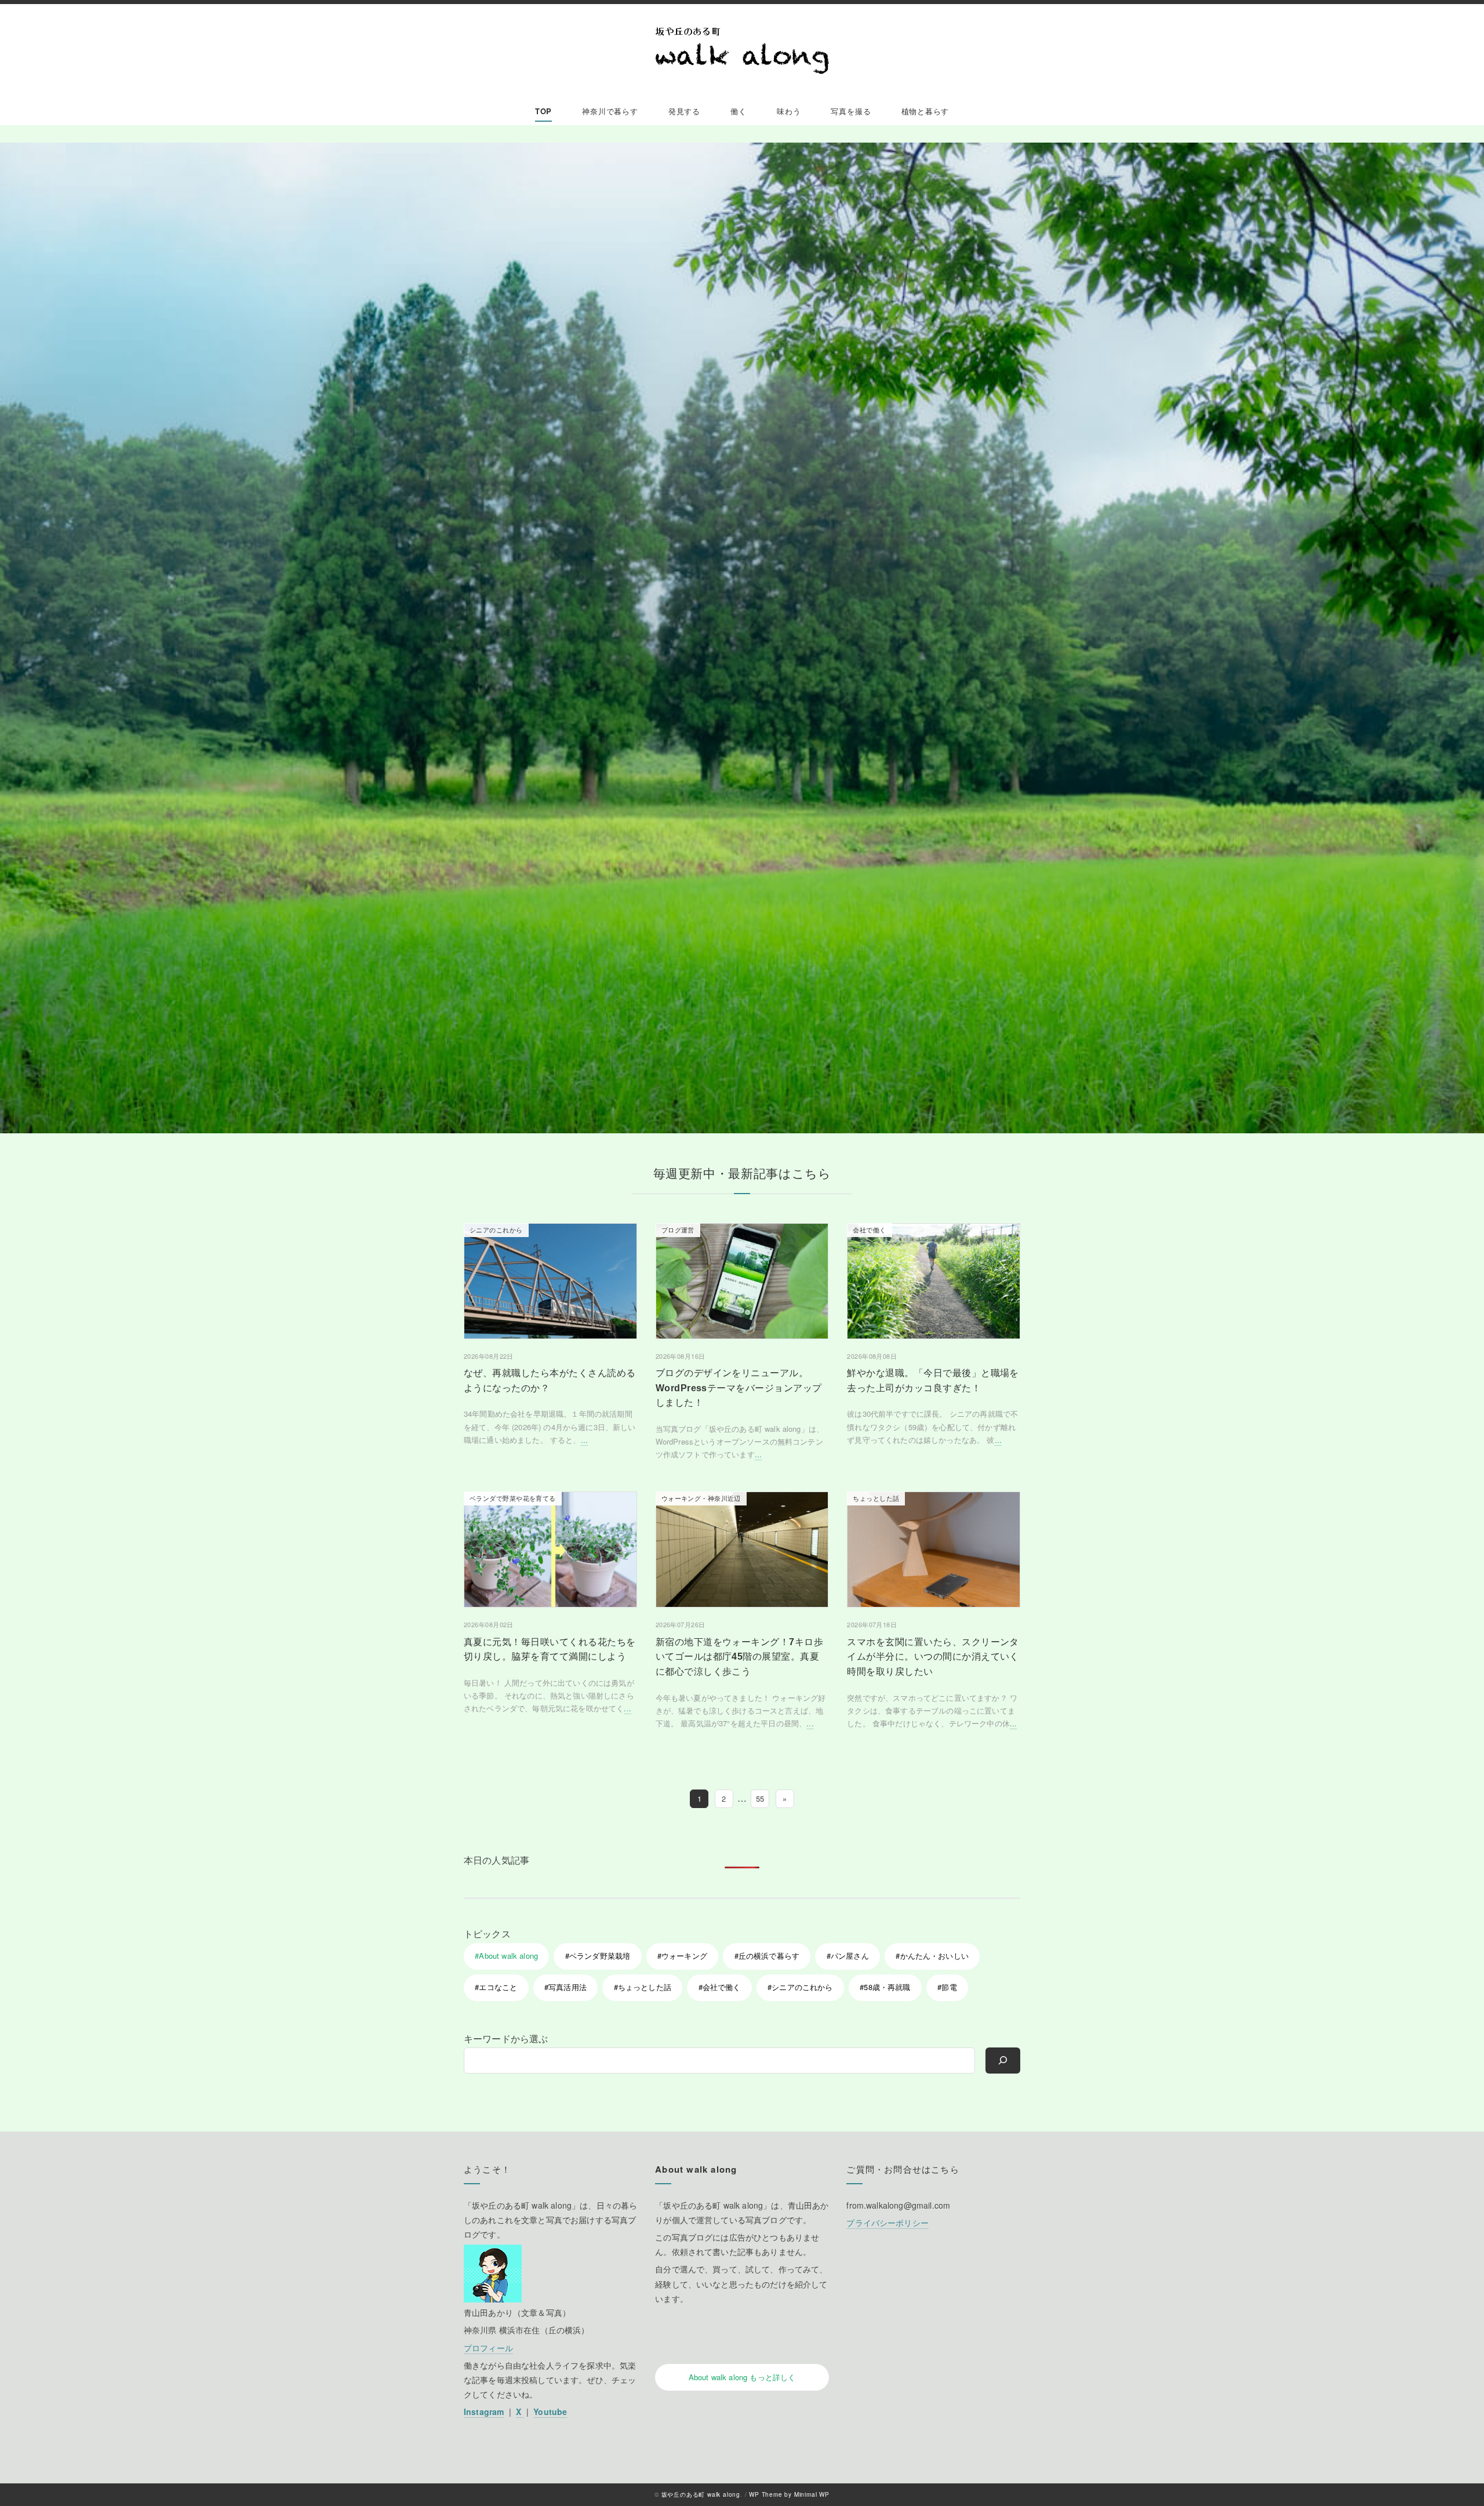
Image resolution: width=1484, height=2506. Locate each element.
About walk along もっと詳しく (742, 2377)
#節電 (947, 1987)
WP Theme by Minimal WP (789, 2494)
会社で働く (869, 1230)
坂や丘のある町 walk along (701, 2494)
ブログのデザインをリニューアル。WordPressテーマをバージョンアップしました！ (739, 1388)
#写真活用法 (565, 1987)
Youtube (550, 2412)
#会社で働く (720, 1987)
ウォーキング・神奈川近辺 (701, 1498)
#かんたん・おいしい (932, 1956)
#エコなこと (496, 1987)
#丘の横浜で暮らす (767, 1956)
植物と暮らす (925, 111)
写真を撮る (851, 111)
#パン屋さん (848, 1956)
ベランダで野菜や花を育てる (513, 1498)
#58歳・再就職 (885, 1987)
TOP (543, 111)
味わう (789, 111)
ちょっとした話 (876, 1498)
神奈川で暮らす (610, 111)
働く (739, 111)
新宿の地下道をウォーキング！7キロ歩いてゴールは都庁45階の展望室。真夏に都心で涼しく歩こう (740, 1657)
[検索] (1003, 2061)
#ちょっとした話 (643, 1987)
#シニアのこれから (800, 1987)
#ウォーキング (682, 1956)
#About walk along (506, 1956)
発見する (684, 111)
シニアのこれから (496, 1230)
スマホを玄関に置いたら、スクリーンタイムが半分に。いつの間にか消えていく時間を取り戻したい (933, 1657)
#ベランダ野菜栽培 (598, 1956)
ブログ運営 (678, 1230)
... (584, 1440)
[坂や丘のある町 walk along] (742, 51)
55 (760, 1798)
